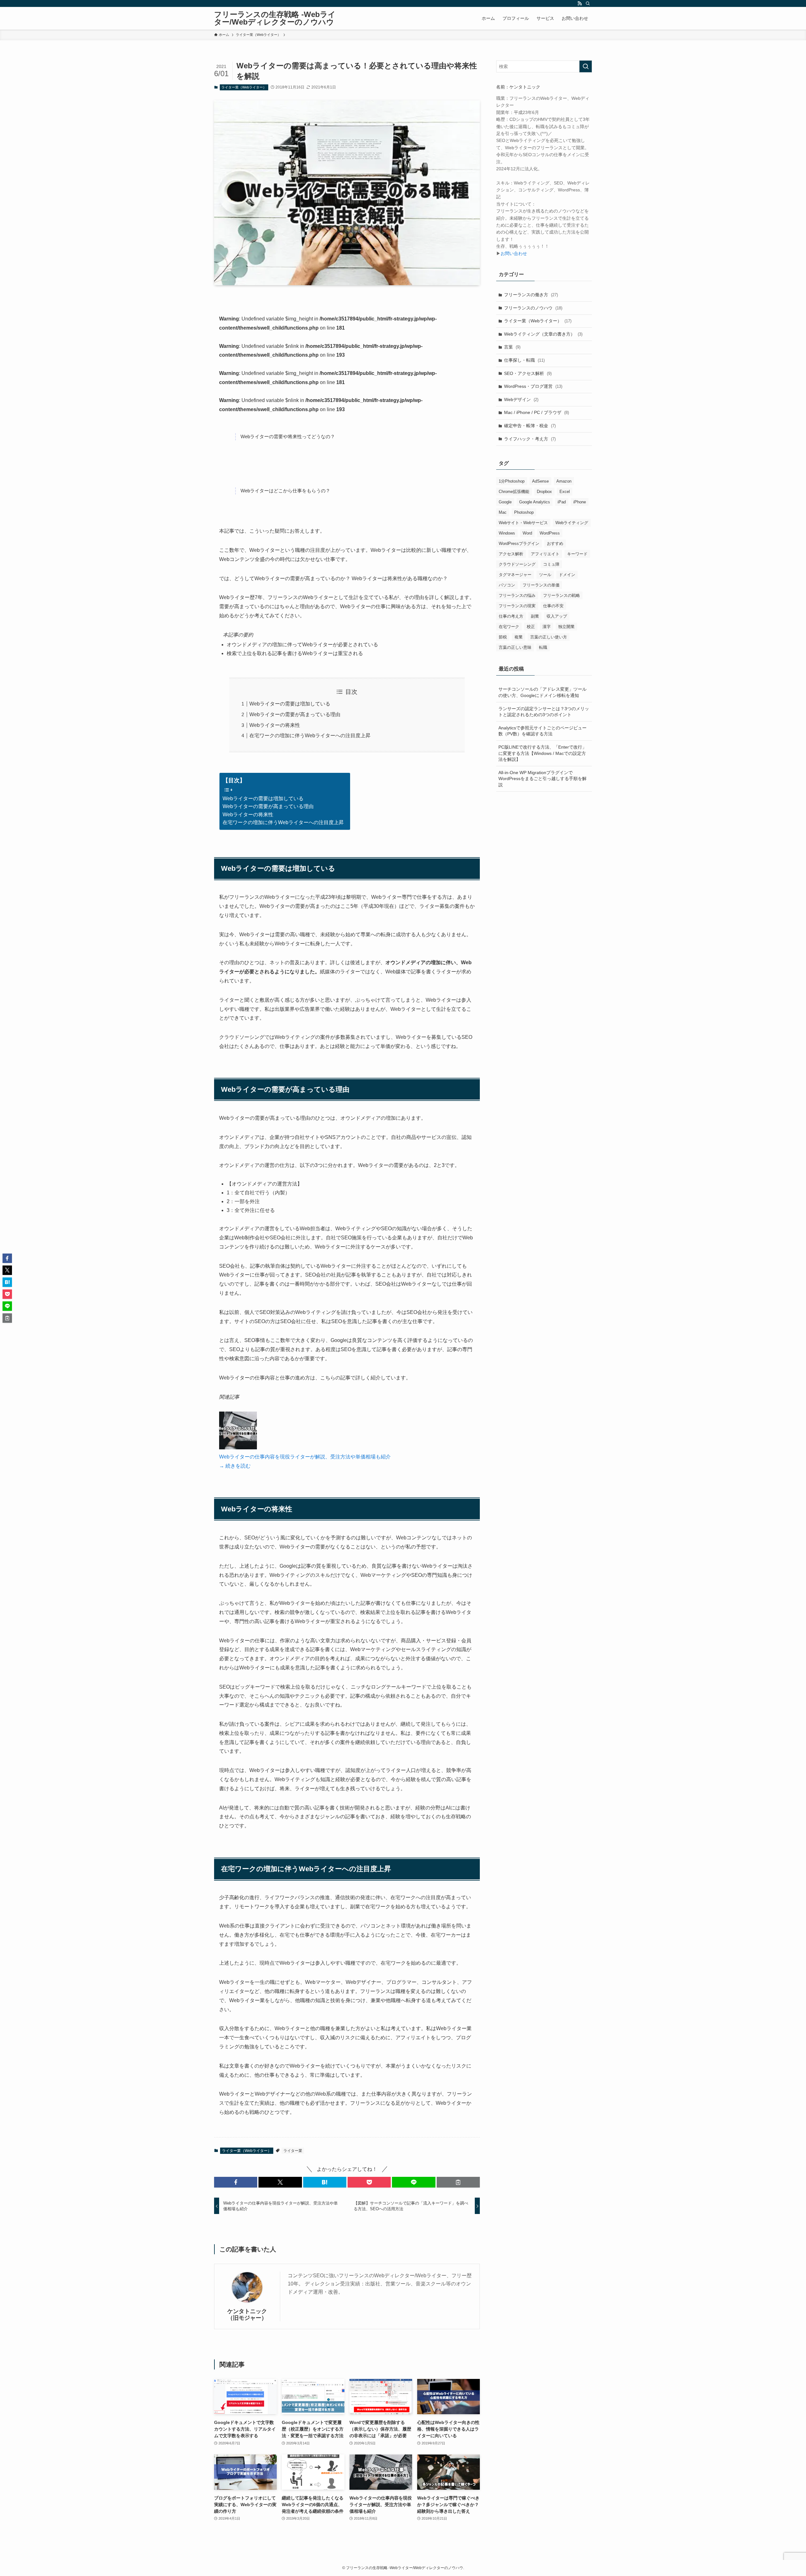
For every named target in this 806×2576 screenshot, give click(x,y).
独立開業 (566, 627)
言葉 (512, 347)
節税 (503, 637)
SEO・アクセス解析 (528, 373)
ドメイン (567, 575)
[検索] (588, 3)
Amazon (564, 481)
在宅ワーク (509, 627)
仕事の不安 (553, 606)
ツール (545, 575)
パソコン (507, 585)
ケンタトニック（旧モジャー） (247, 2315)
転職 (543, 647)
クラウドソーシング (517, 564)
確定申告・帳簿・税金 (530, 426)
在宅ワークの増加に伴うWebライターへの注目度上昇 (310, 736)
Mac (503, 512)
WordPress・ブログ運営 (533, 386)
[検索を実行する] (586, 66)
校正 (531, 627)
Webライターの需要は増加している (290, 704)
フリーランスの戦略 (562, 595)
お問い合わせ (514, 253)
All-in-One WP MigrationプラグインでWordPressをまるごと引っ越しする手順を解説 (542, 779)
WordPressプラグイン (519, 544)
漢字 (547, 627)
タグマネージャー (515, 575)
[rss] (580, 3)
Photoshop (524, 512)
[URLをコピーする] (458, 2182)
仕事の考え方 (511, 616)
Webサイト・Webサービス (523, 523)
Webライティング (572, 523)
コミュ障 (551, 564)
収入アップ (557, 616)
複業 (519, 637)
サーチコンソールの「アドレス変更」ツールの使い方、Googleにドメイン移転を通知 (542, 692)
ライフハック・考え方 (530, 439)
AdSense (540, 481)
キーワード (577, 554)
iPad (562, 502)
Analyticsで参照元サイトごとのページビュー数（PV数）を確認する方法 (542, 731)
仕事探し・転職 (524, 360)
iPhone (580, 502)
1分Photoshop (512, 481)
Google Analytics (535, 502)
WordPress (550, 533)
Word (527, 533)
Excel (565, 492)
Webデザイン (521, 399)
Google (505, 502)
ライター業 (293, 2151)
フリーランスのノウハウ (533, 308)
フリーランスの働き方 (531, 295)
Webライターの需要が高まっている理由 (295, 714)
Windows (507, 533)
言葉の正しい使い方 (549, 637)
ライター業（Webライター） (244, 87)
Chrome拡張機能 (514, 492)
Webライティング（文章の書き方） (543, 334)
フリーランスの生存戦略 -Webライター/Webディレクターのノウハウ (275, 18)
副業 (535, 616)
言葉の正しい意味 (515, 647)
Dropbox (544, 492)
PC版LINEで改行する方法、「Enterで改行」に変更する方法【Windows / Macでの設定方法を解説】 (542, 753)
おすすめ (555, 544)
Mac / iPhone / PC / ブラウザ (536, 412)
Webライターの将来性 (275, 725)
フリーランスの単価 (541, 585)
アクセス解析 (511, 554)
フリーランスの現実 (517, 606)
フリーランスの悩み (517, 595)
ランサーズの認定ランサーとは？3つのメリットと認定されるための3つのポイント (544, 712)
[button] (236, 2182)
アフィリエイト (545, 554)
